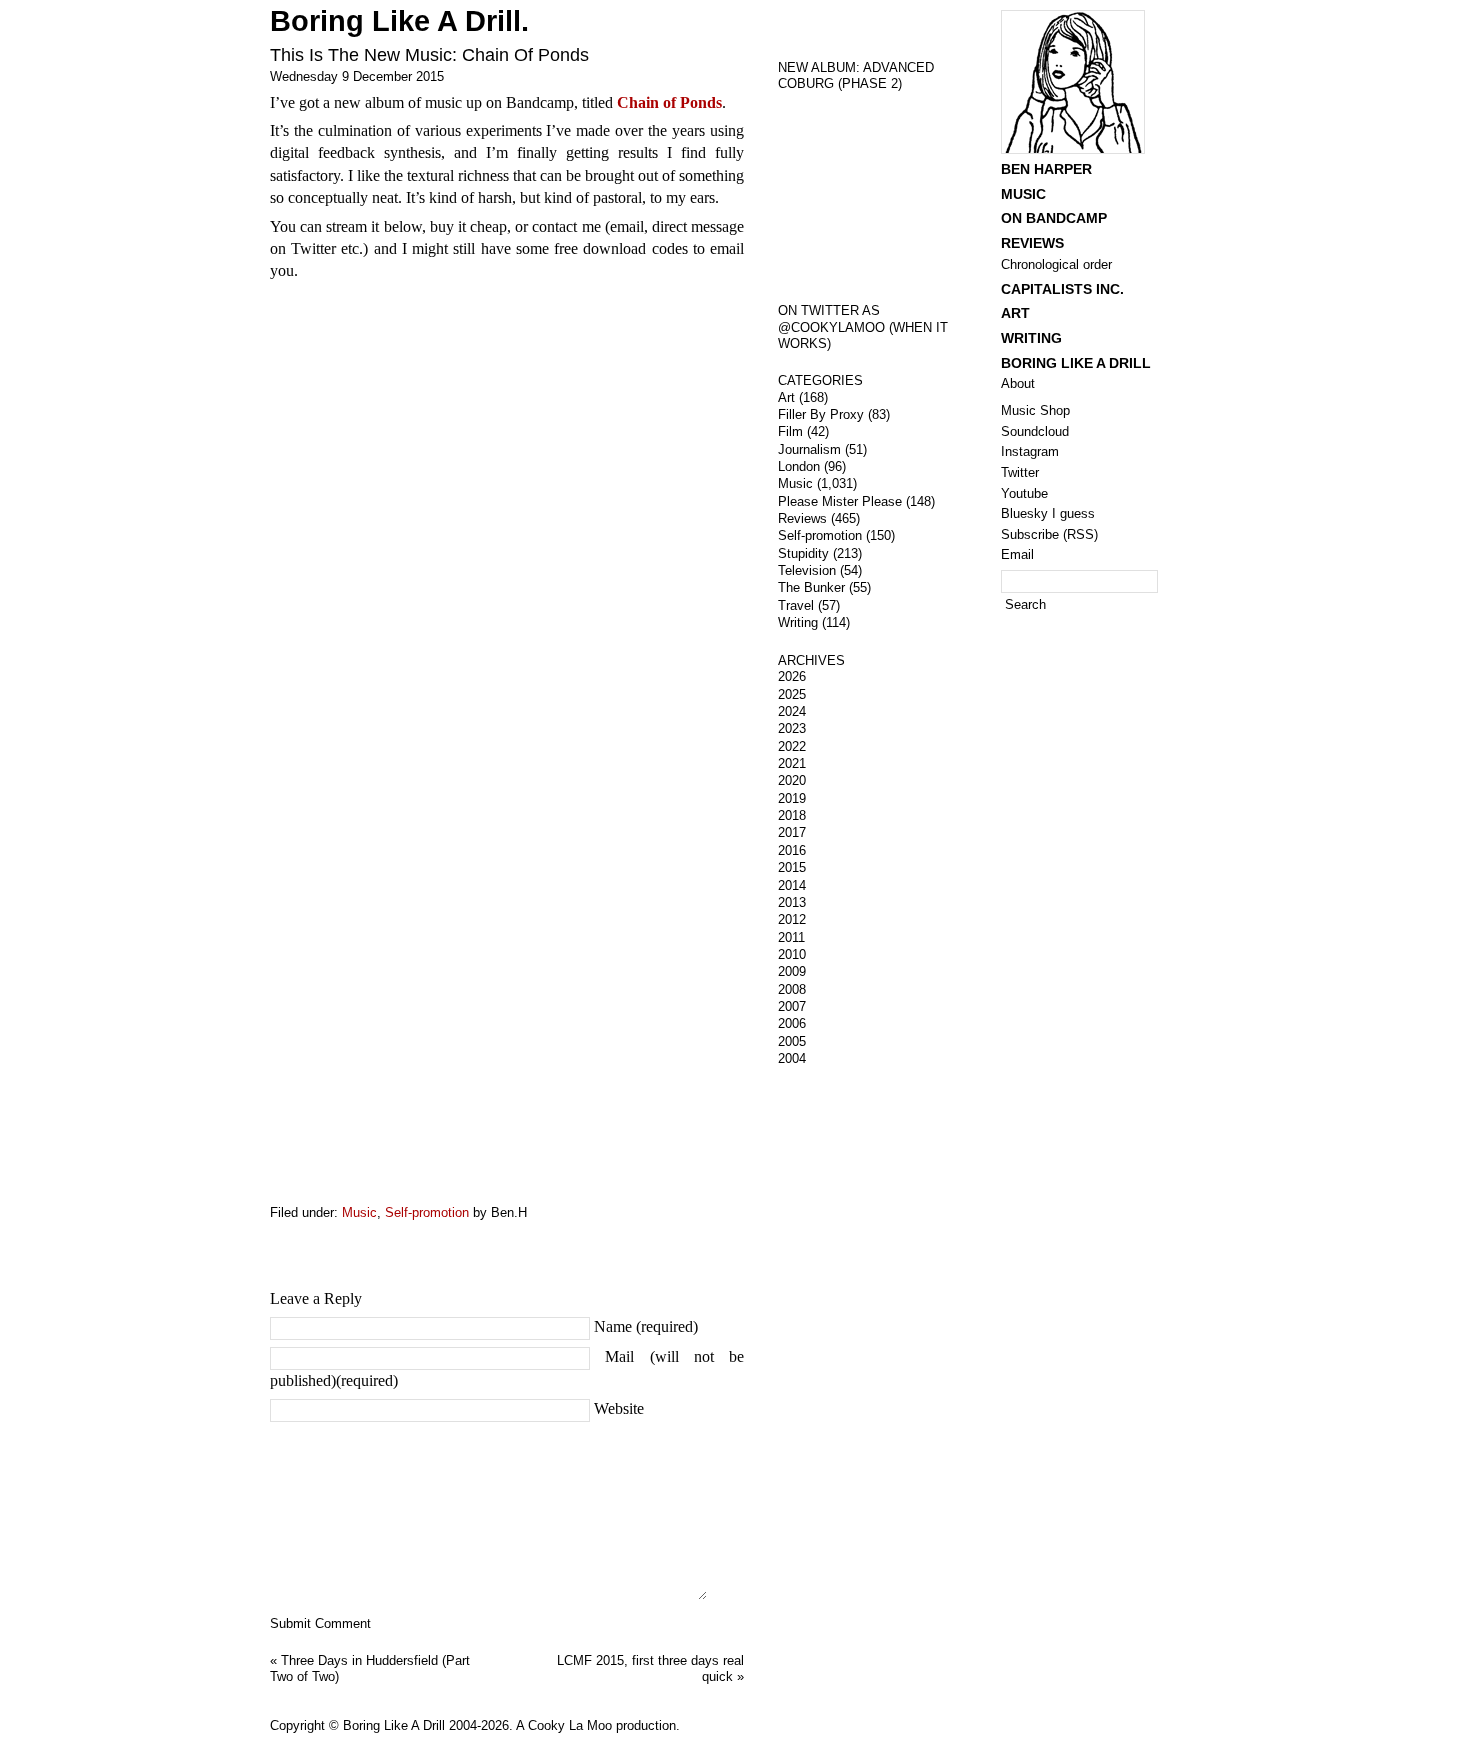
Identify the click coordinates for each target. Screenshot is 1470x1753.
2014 (792, 885)
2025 (792, 694)
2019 (792, 798)
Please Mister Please (840, 501)
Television (807, 570)
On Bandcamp (1054, 218)
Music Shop (1035, 410)
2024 (792, 711)
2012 (792, 919)
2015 (792, 867)
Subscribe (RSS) (1049, 534)
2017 (792, 832)
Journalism (809, 449)
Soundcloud (1035, 431)
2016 (792, 850)
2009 (792, 971)
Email (1017, 554)
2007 (792, 1006)
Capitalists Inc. (1062, 289)
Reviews (802, 518)
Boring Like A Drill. (399, 21)
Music (359, 1212)
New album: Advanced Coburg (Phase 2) (856, 76)
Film (790, 431)
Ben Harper (1046, 169)
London (799, 466)
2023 (792, 728)
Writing (798, 622)
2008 (792, 989)
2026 (792, 676)
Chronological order (1056, 264)
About (1018, 383)
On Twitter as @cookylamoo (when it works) (863, 327)
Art (786, 397)
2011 (791, 937)
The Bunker (811, 587)
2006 (792, 1023)
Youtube (1024, 493)
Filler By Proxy (821, 414)
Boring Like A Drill (1076, 363)
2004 (792, 1058)
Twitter (1020, 472)
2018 (792, 815)
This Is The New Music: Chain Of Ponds (429, 55)
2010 (792, 954)
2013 (792, 902)
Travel (796, 605)
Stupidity (803, 553)
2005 (792, 1041)
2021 (792, 763)
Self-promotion (427, 1212)
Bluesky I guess (1048, 513)
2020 (792, 780)
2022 (792, 746)
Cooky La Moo (570, 1725)
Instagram (1030, 451)
